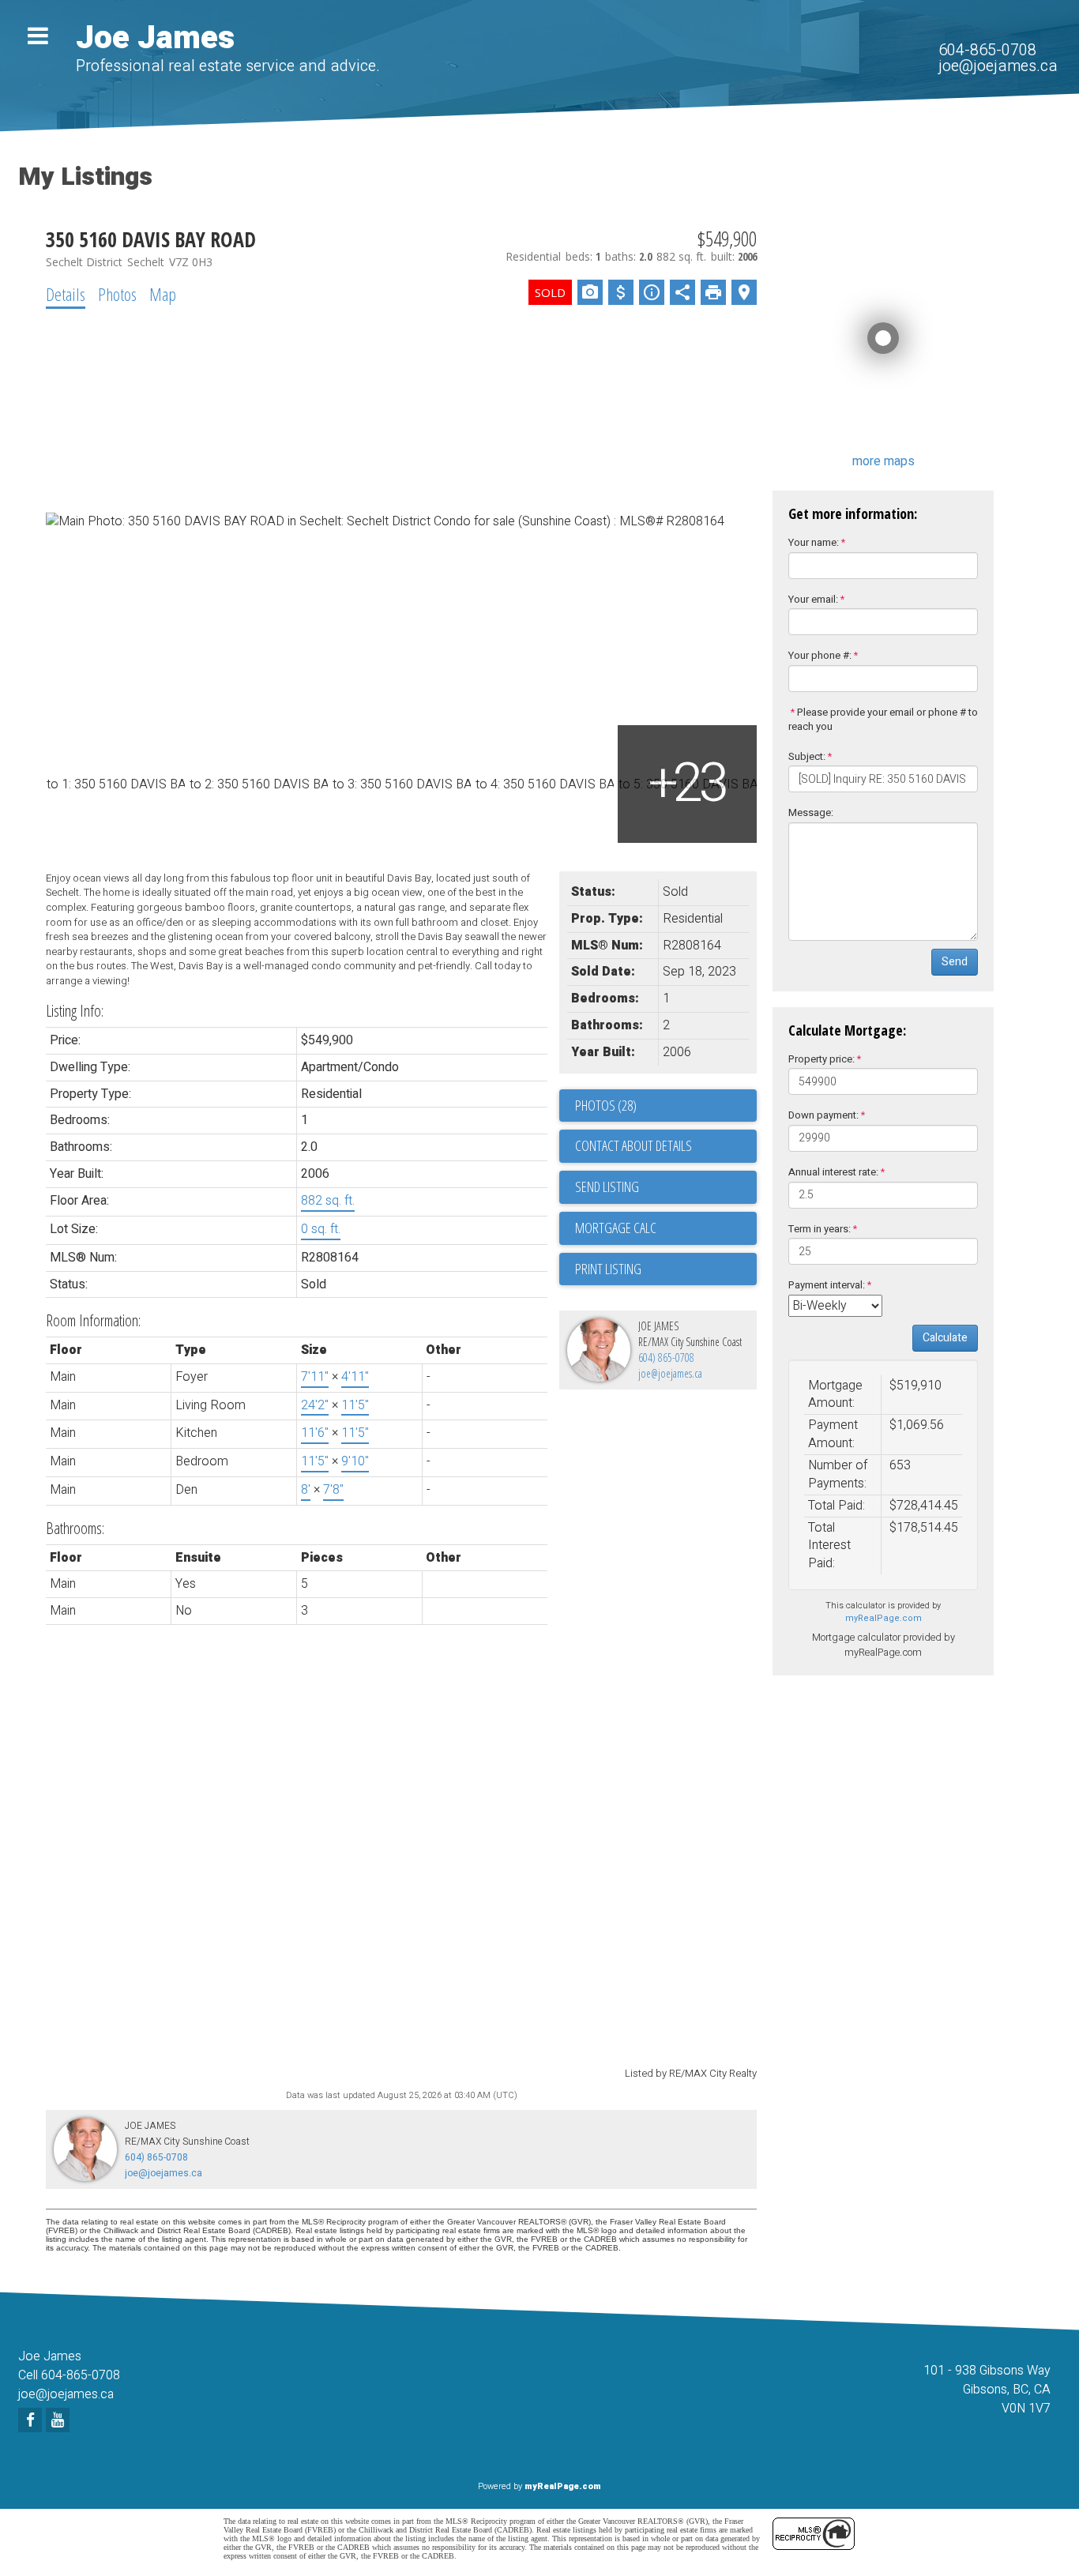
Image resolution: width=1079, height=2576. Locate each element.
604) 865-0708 (666, 1358)
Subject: (807, 756)
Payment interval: (827, 1285)
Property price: (821, 1059)
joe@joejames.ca (998, 66)
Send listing (607, 1186)
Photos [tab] (117, 294)
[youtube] (60, 2421)
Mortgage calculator (666, 1228)
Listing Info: (75, 1011)
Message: (811, 812)
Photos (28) (606, 1105)
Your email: (813, 599)
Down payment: (823, 1115)
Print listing (608, 1269)
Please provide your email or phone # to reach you (883, 720)
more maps (884, 461)
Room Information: (93, 1320)
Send (955, 962)
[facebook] (32, 2421)
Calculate (945, 1338)
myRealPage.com (884, 1618)
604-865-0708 (987, 50)
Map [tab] (163, 294)
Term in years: (820, 1229)
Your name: (814, 542)
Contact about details (633, 1145)
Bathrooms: (75, 1528)
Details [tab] (66, 294)
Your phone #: (820, 655)
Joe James (155, 38)
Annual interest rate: (833, 1172)
